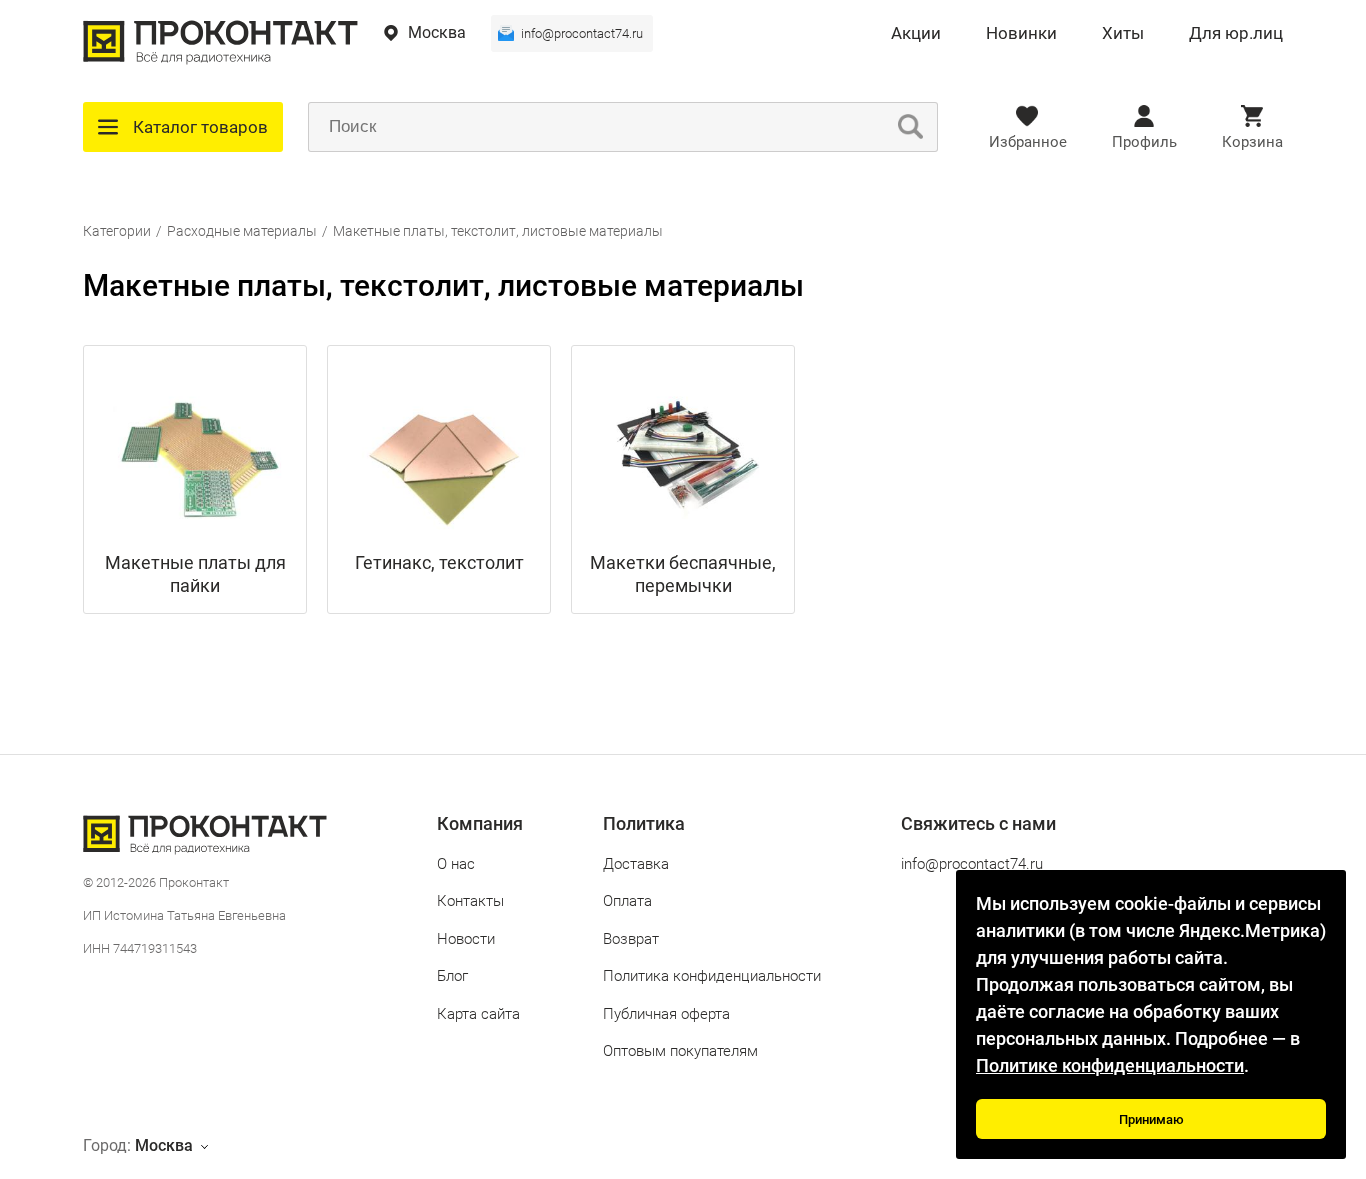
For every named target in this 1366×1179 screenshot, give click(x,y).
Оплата (627, 901)
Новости (466, 939)
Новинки (1021, 34)
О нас (456, 864)
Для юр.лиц (1236, 34)
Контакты (470, 901)
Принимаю (1151, 1119)
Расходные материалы (242, 231)
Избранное (1028, 142)
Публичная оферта (666, 1014)
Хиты (1123, 34)
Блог (452, 976)
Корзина (1252, 142)
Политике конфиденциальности (1110, 1065)
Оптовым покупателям (680, 1051)
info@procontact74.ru (582, 33)
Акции (916, 34)
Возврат (631, 939)
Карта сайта (478, 1014)
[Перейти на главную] (220, 59)
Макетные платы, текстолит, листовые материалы (498, 231)
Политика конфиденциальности (712, 976)
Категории (117, 231)
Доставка (636, 864)
